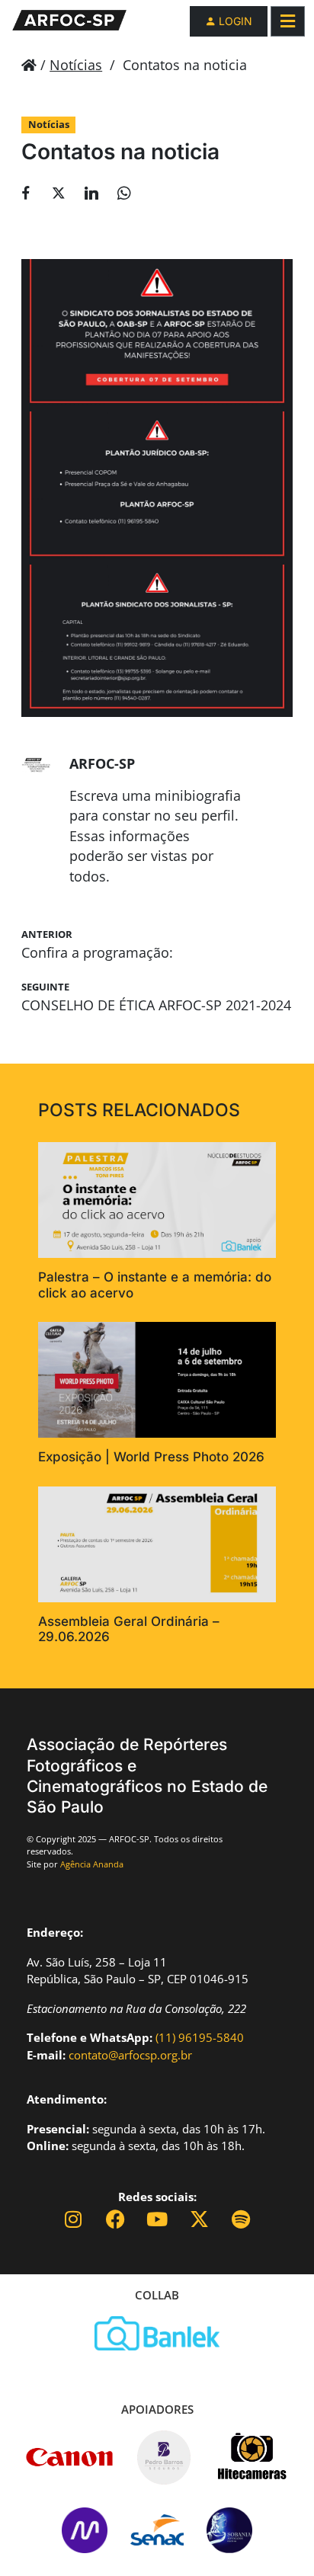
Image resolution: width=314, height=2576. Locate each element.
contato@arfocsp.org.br (130, 2055)
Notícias (76, 65)
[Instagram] (74, 2219)
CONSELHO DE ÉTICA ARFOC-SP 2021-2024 (156, 1005)
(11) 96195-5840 (200, 2037)
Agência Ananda (92, 1864)
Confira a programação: (97, 952)
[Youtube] (157, 2219)
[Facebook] (115, 2219)
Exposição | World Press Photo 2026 (151, 1457)
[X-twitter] (199, 2219)
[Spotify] (241, 2219)
